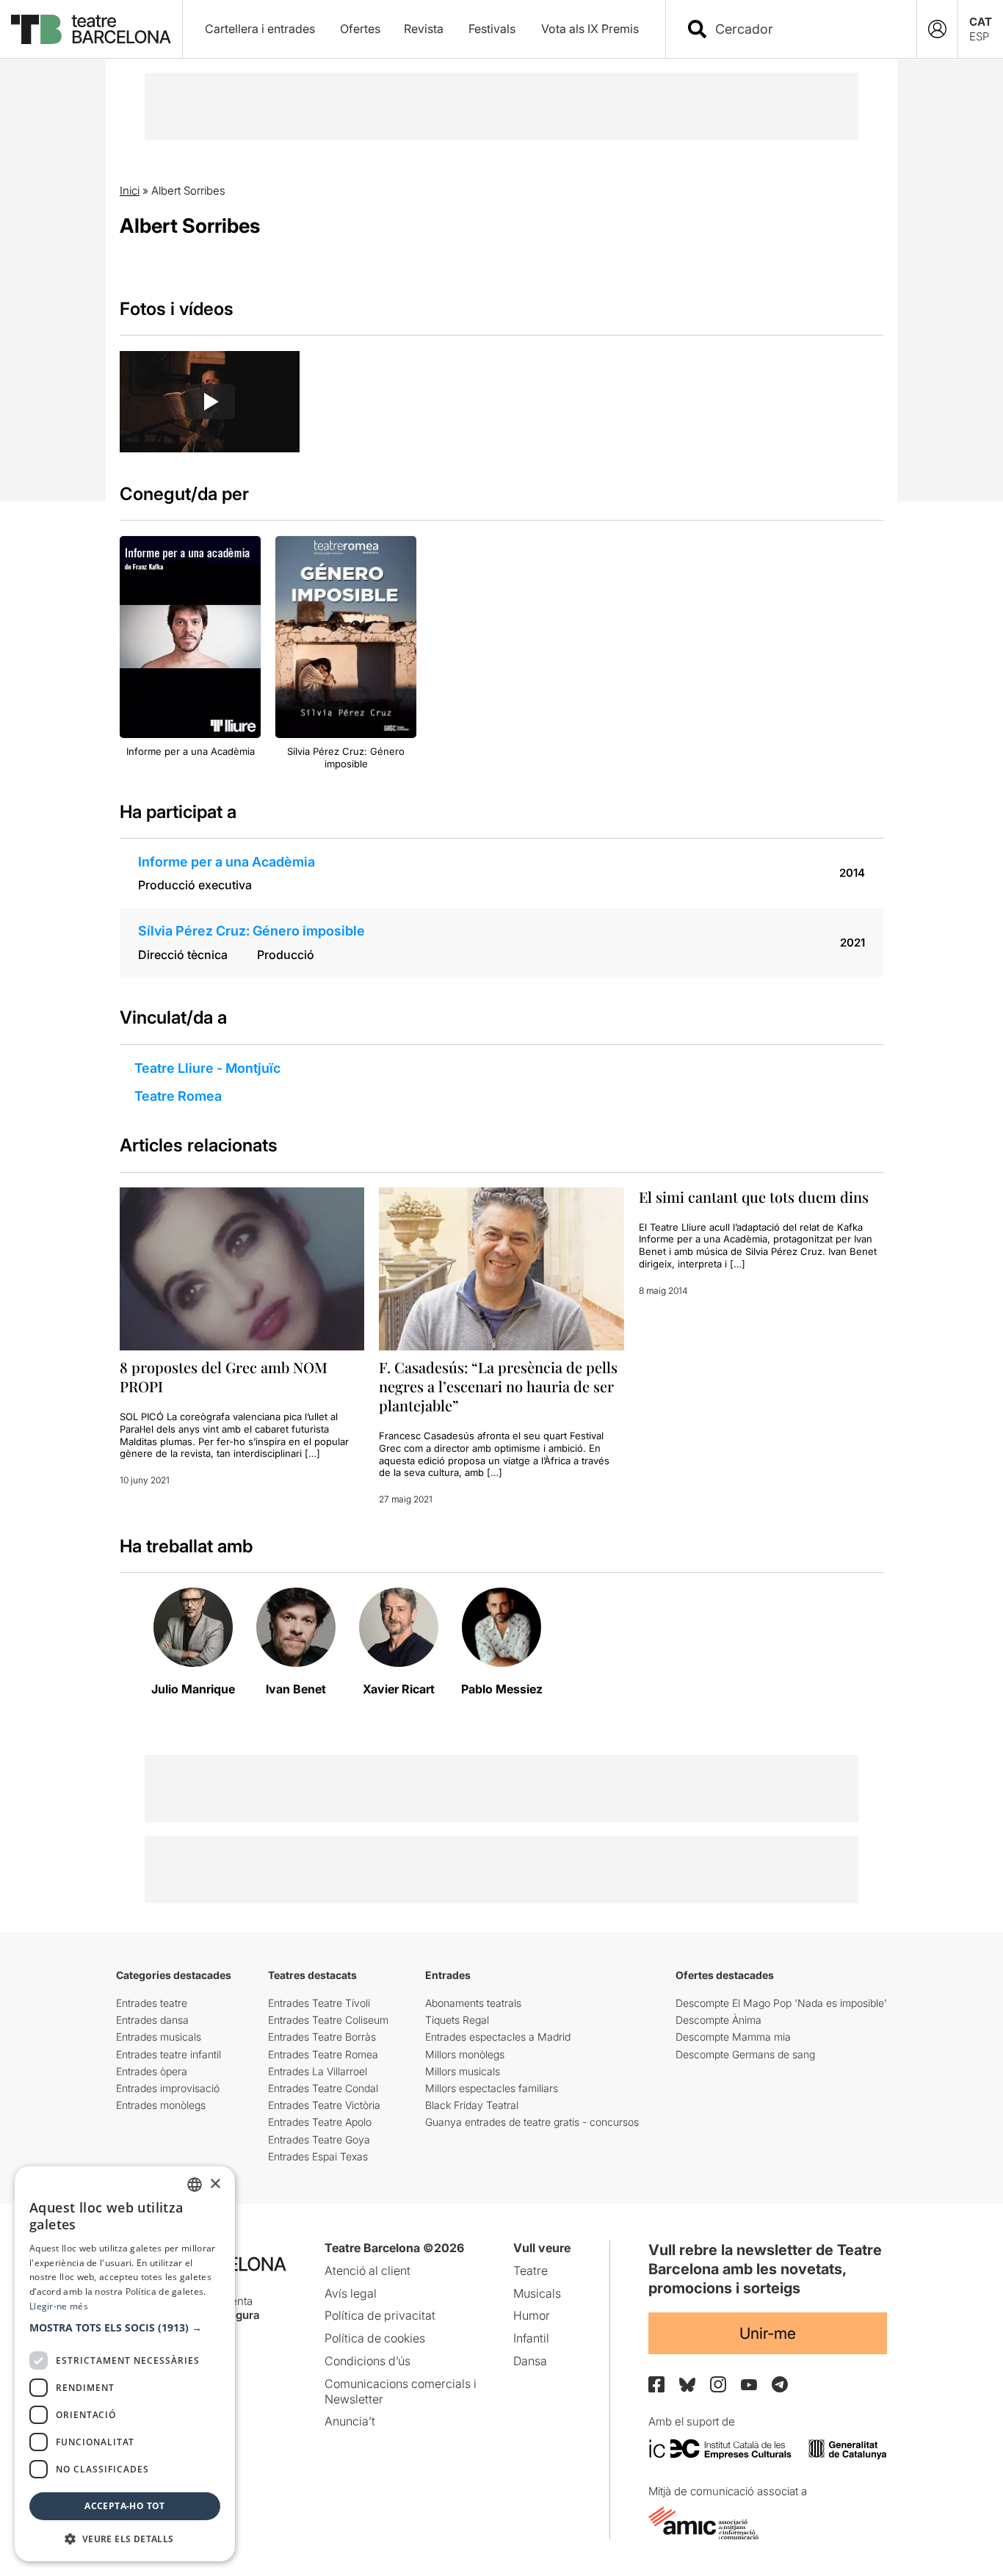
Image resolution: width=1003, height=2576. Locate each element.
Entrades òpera (152, 2071)
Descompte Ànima (718, 2020)
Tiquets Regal (457, 2020)
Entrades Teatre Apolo (320, 2122)
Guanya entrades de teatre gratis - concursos (532, 2122)
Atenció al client (367, 2271)
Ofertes (360, 29)
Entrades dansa (152, 2020)
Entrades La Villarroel (318, 2071)
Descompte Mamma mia (733, 2037)
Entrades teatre (152, 2003)
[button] (125, 2328)
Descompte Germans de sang (745, 2054)
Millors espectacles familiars (492, 2088)
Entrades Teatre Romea (323, 2054)
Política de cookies (375, 2338)
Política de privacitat (380, 2315)
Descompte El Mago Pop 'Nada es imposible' (781, 2003)
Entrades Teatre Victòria (324, 2105)
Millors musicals (463, 2071)
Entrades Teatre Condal (323, 2088)
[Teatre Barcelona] (91, 29)
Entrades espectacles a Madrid (498, 2037)
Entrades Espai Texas (318, 2156)
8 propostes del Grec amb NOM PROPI (224, 1376)
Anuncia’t (350, 2421)
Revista (424, 29)
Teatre (531, 2271)
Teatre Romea (178, 1096)
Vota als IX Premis (590, 29)
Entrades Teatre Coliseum (328, 2020)
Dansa (530, 2361)
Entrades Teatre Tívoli (319, 2003)
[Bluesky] (687, 2385)
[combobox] (804, 29)
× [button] (215, 2184)
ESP (979, 36)
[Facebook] (656, 2384)
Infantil (531, 2338)
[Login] (937, 29)
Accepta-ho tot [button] (125, 2506)
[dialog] (125, 2364)
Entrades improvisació (168, 2088)
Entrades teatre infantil (169, 2054)
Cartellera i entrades (260, 29)
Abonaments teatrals (473, 2003)
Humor (532, 2315)
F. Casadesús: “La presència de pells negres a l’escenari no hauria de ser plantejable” (498, 1386)
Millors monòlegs (465, 2054)
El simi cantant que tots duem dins (754, 1197)
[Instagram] (718, 2384)
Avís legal (351, 2293)
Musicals (537, 2293)
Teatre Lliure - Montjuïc (207, 1068)
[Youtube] (749, 2385)
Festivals (492, 29)
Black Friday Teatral (472, 2105)
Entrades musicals (159, 2037)
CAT (981, 22)
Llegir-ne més (59, 2306)
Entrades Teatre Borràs (322, 2037)
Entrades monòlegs (161, 2105)
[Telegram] (780, 2384)
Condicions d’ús (367, 2361)
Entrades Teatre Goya (319, 2139)
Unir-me (768, 2333)
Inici (130, 191)
